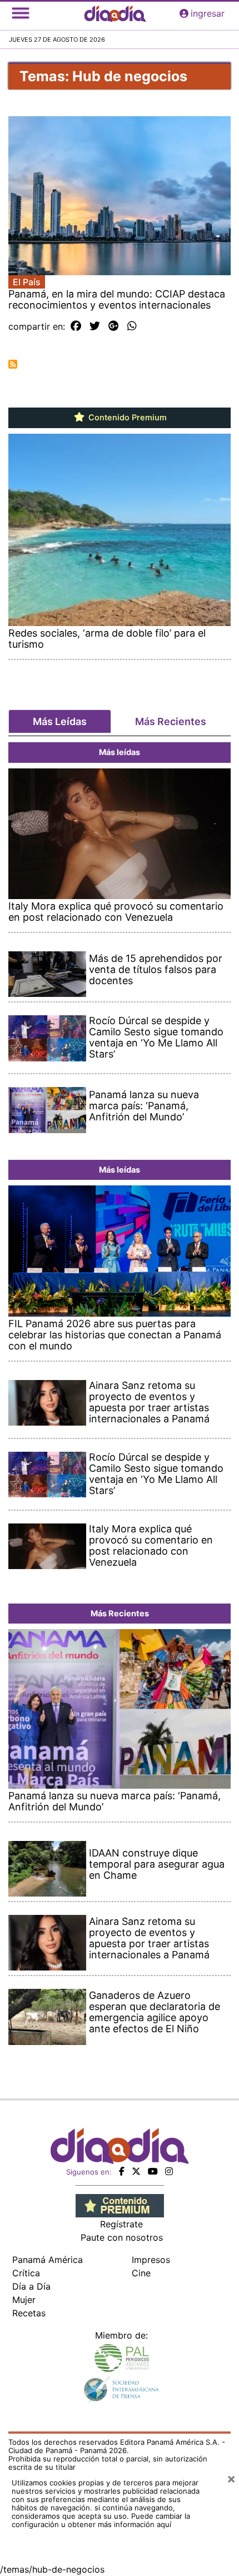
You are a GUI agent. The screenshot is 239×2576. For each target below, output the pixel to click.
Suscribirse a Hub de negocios (13, 364)
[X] (136, 2171)
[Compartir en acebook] (76, 326)
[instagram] (169, 2171)
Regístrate (121, 2224)
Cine (141, 2273)
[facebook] (122, 2171)
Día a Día (31, 2286)
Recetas (29, 2313)
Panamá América (48, 2260)
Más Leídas (60, 721)
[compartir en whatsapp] (132, 326)
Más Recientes (171, 721)
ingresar (208, 13)
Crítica (26, 2273)
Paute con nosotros (122, 2237)
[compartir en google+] (114, 326)
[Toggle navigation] (21, 13)
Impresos (151, 2260)
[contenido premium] (120, 2205)
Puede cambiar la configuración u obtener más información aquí (101, 2520)
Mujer (24, 2300)
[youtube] (153, 2171)
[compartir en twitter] (95, 326)
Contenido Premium (126, 418)
